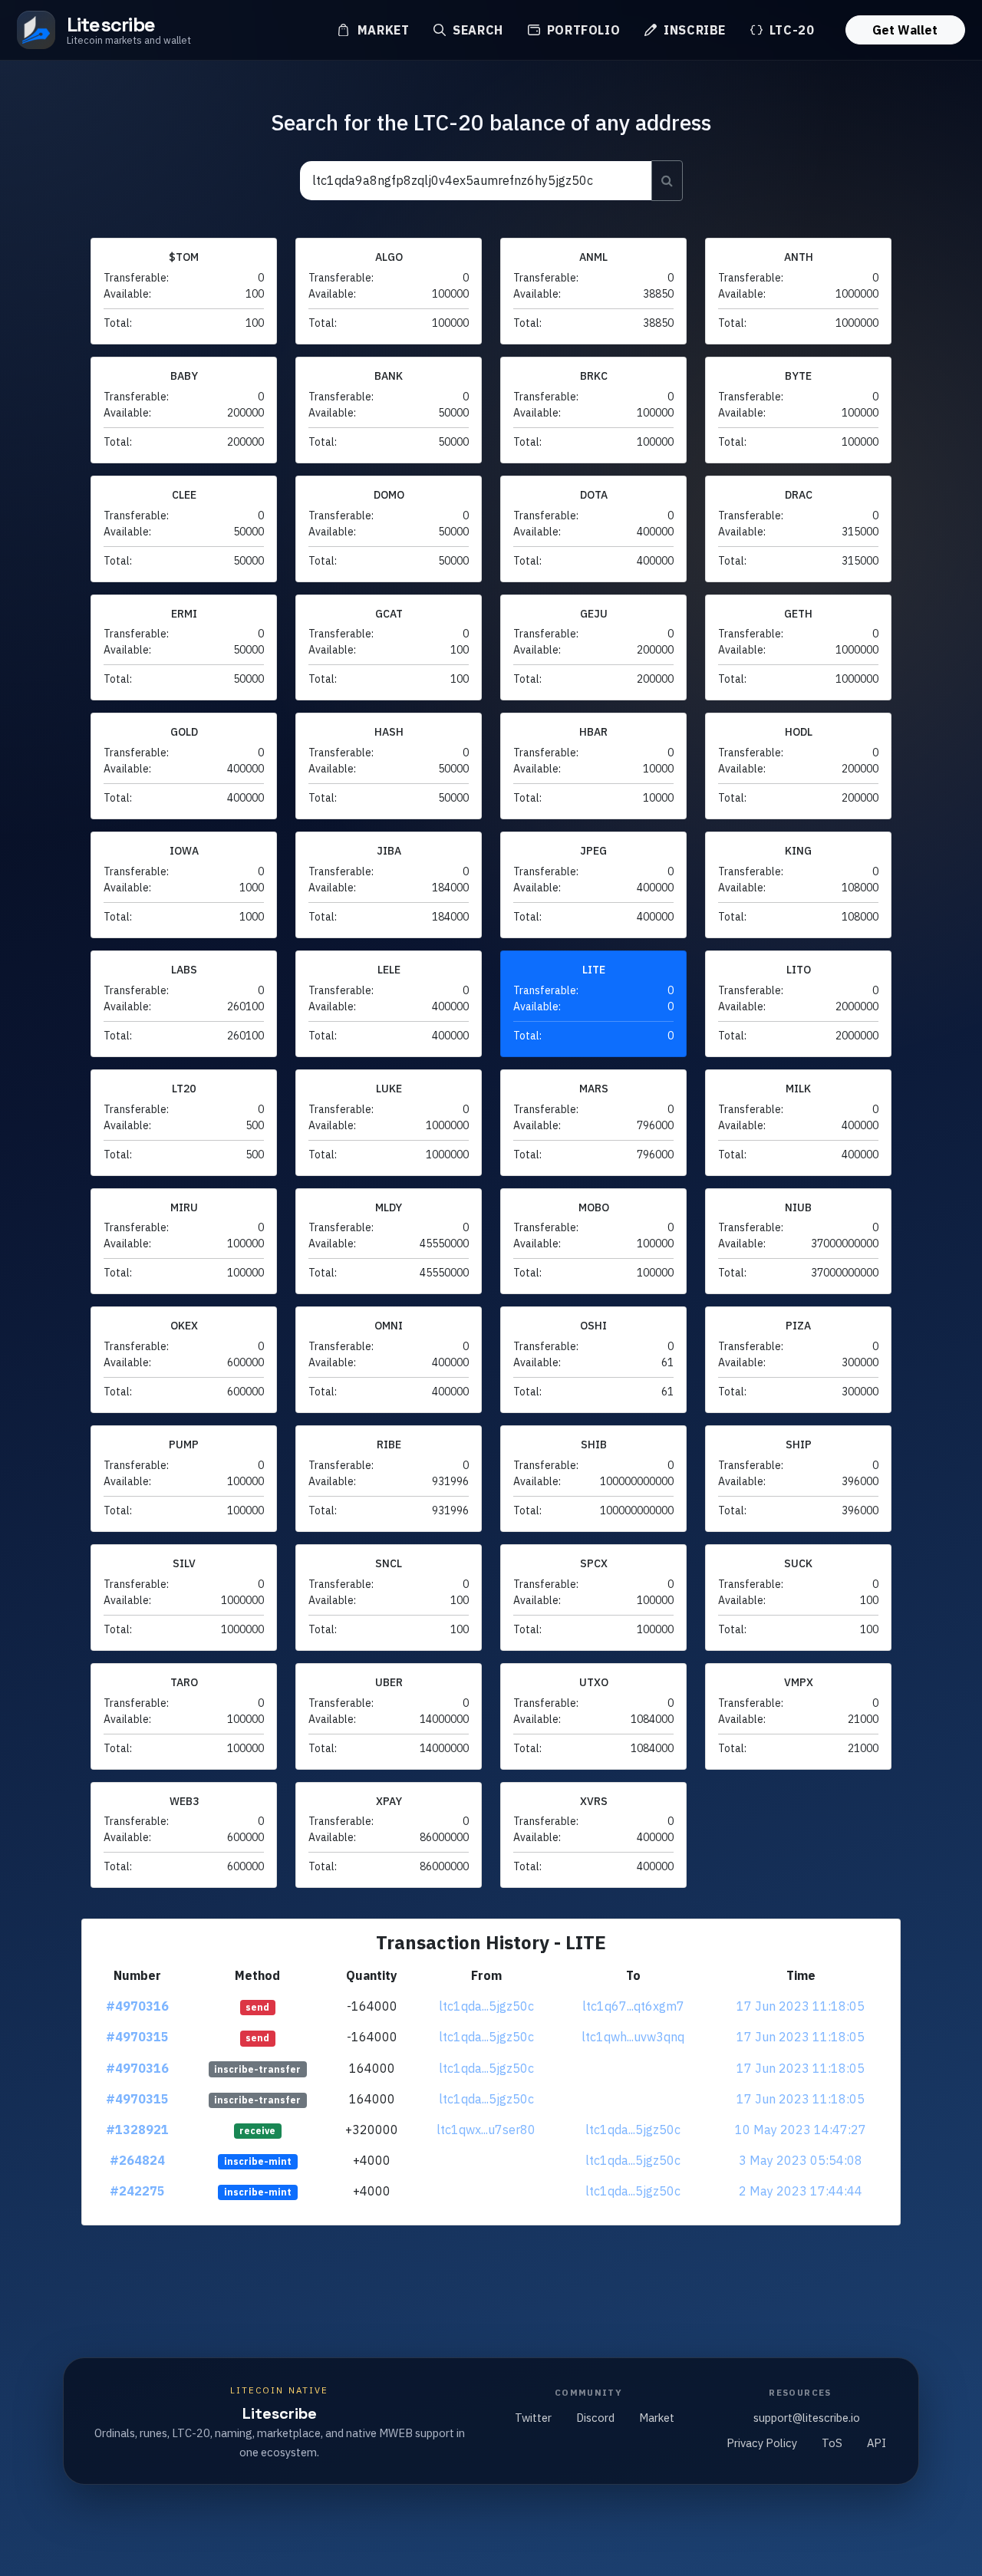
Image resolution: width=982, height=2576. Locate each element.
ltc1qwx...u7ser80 (486, 2130)
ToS (832, 2443)
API (877, 2443)
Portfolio (582, 30)
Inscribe (693, 30)
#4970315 (137, 2037)
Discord (595, 2418)
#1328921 (137, 2130)
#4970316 (137, 2006)
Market (381, 30)
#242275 (137, 2191)
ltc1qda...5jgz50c (486, 2006)
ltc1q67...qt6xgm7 (633, 2006)
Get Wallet (905, 30)
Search (476, 30)
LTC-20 (790, 30)
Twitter (533, 2418)
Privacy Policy (762, 2443)
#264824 (137, 2160)
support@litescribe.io (807, 2418)
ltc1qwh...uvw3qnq (633, 2037)
